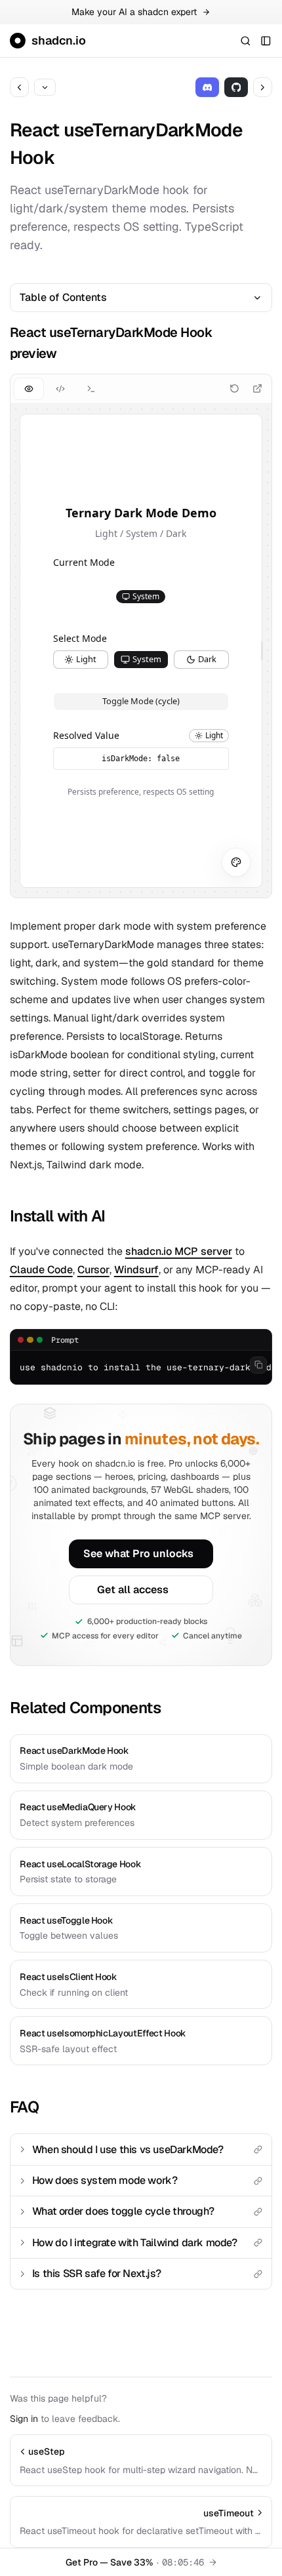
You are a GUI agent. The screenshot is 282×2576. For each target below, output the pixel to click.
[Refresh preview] (234, 388)
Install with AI (58, 1216)
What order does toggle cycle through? (123, 2211)
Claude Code (41, 1270)
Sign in (24, 2419)
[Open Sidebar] (266, 40)
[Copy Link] (258, 2150)
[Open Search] (245, 40)
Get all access (133, 1590)
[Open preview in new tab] (257, 388)
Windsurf (136, 1270)
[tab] (29, 388)
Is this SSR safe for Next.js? (96, 2273)
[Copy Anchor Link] (265, 343)
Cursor (93, 1270)
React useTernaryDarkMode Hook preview (111, 343)
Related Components (85, 1708)
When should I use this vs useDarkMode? (128, 2150)
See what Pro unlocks (138, 1554)
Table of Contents (63, 297)
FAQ (24, 2107)
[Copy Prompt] (258, 1365)
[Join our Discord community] (208, 87)
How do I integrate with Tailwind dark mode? (135, 2243)
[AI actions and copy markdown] (45, 87)
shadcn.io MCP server (179, 1251)
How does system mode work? (105, 2180)
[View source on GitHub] (236, 87)
